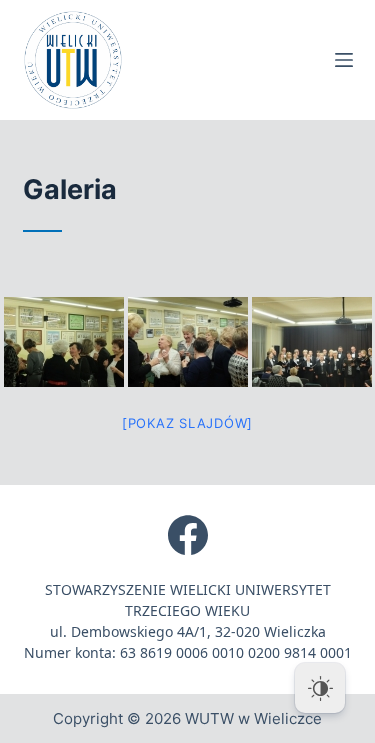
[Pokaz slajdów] (187, 423)
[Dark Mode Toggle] (320, 688)
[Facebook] (188, 535)
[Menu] (344, 60)
